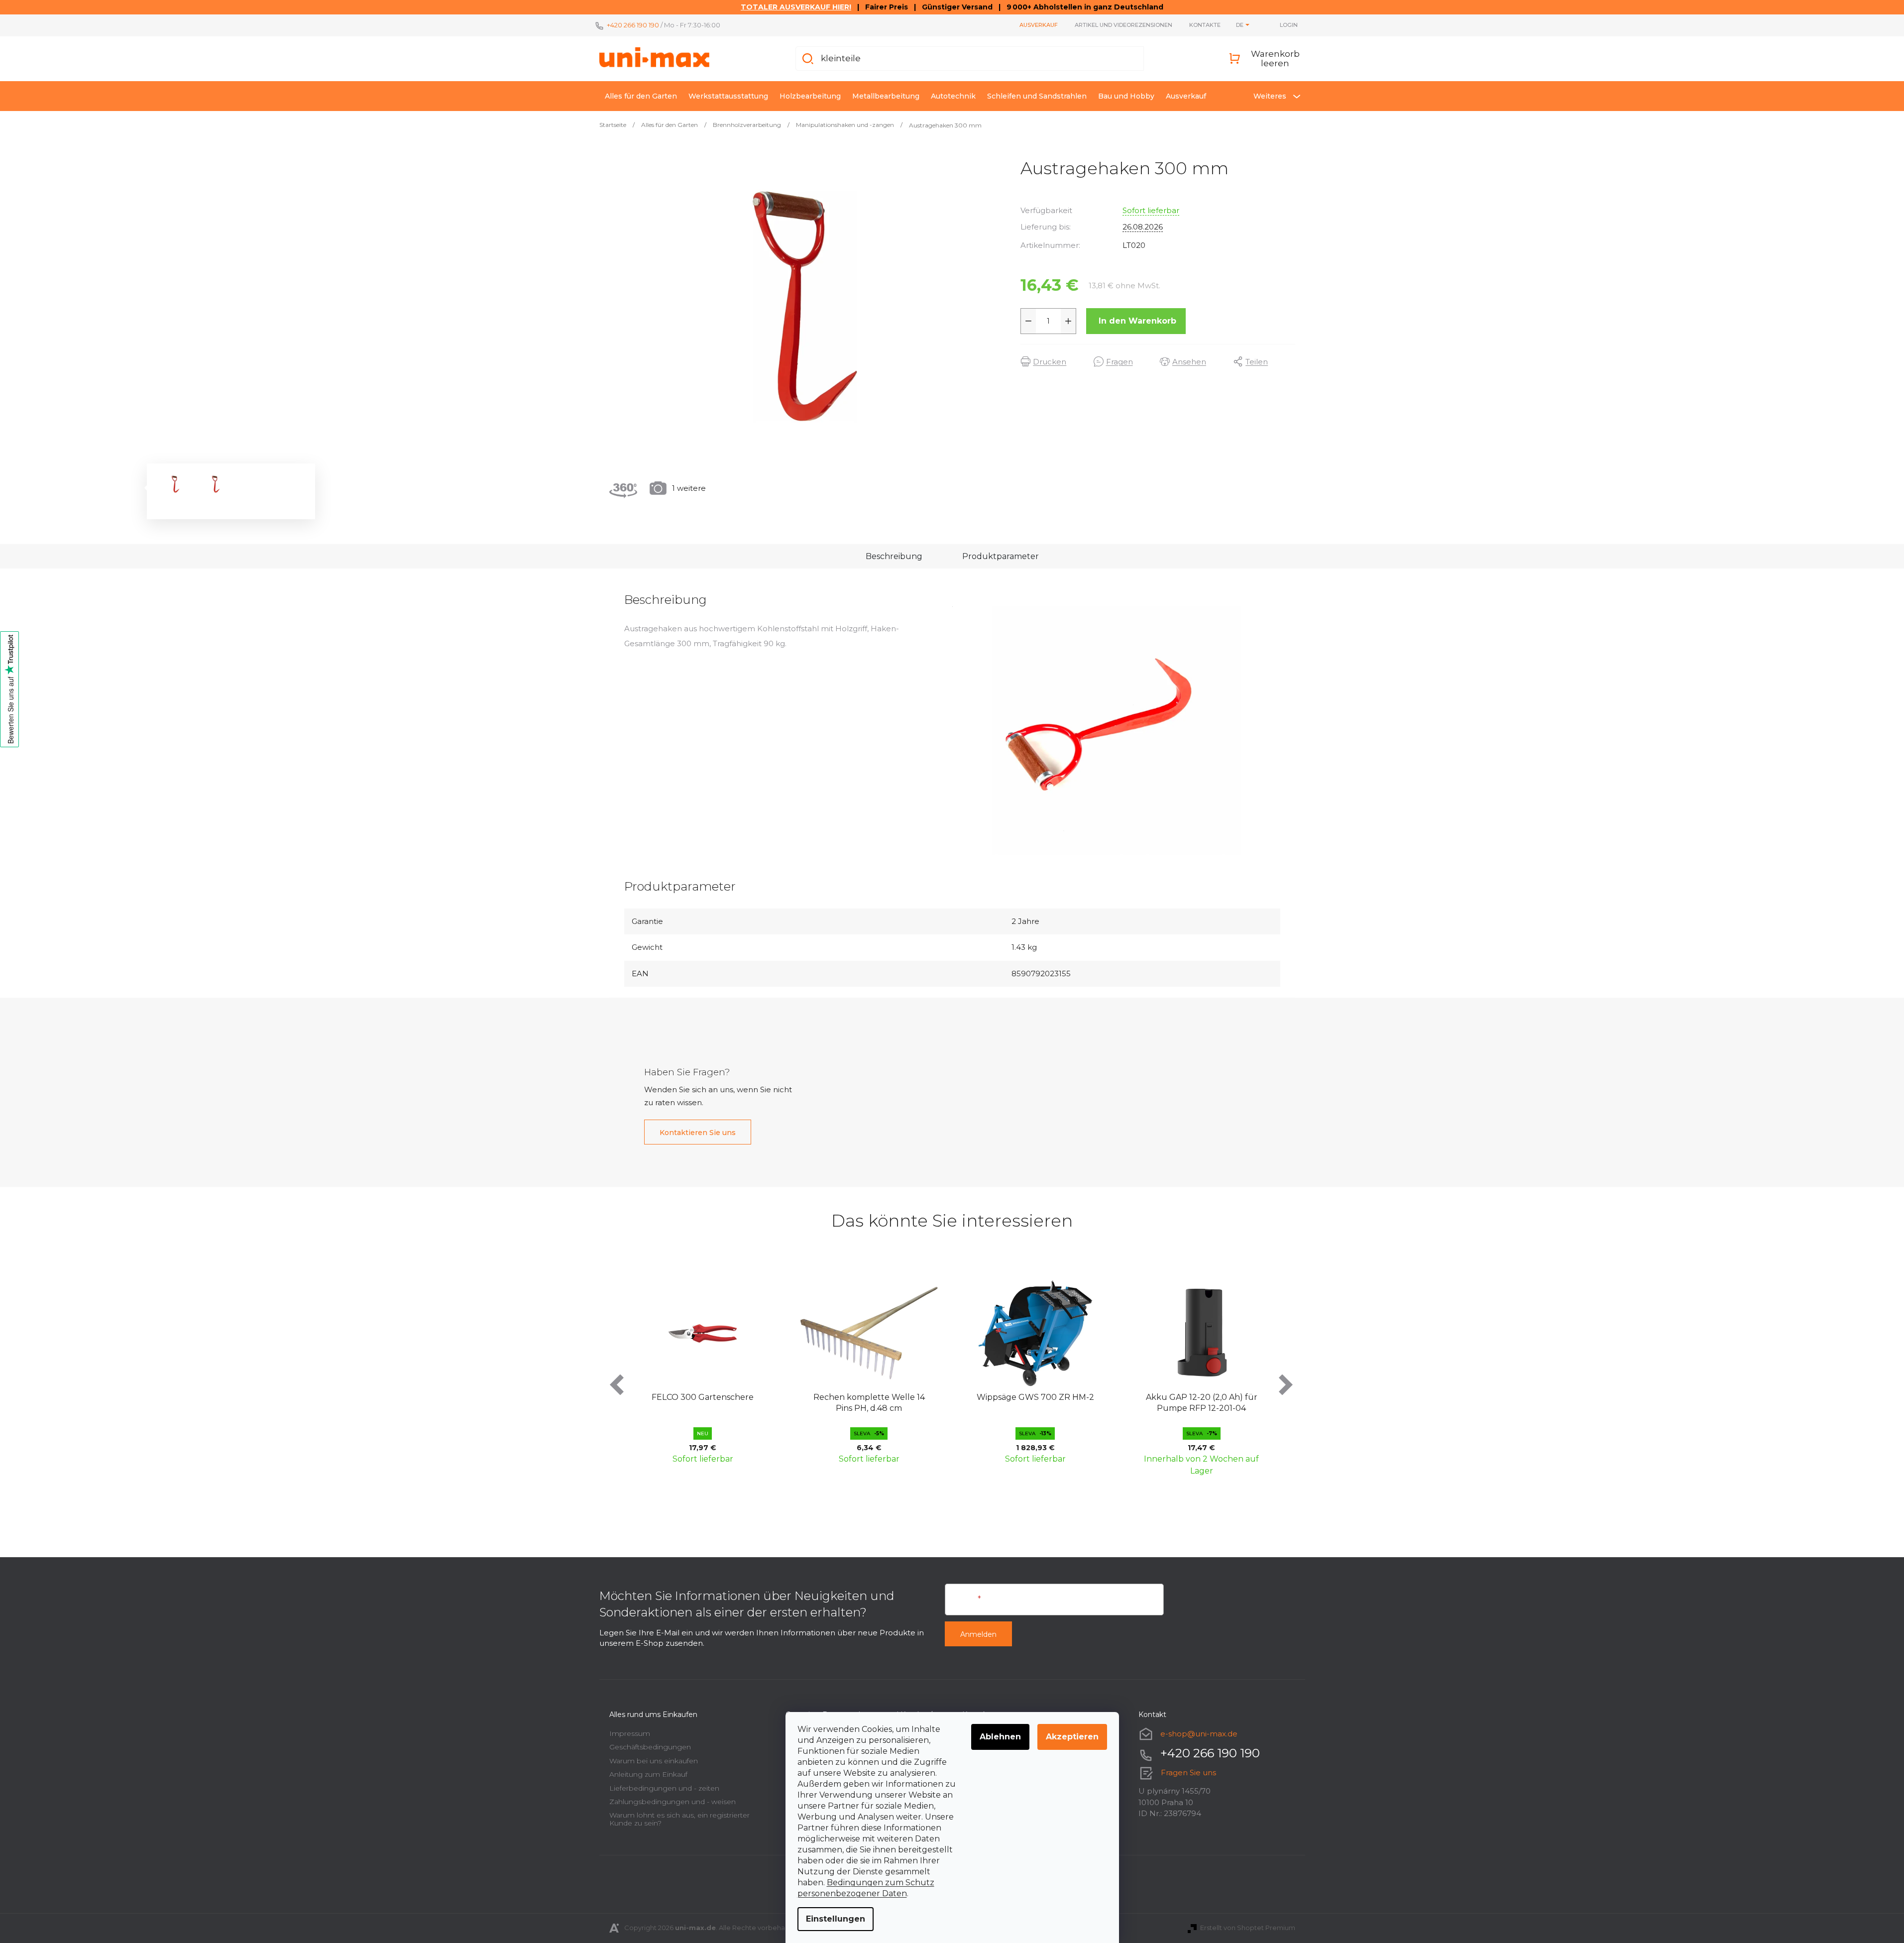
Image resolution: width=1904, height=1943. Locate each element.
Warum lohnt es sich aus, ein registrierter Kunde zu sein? (679, 1819)
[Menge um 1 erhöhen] (1068, 321)
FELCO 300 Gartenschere (703, 1397)
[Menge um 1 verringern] (1028, 321)
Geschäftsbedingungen (650, 1747)
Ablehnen (1000, 1737)
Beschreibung (894, 556)
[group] (703, 1376)
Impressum (630, 1733)
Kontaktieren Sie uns (698, 1133)
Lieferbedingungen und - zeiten (664, 1788)
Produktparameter (1001, 556)
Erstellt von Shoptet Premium (1248, 1928)
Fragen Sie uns (1188, 1772)
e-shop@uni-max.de (1199, 1734)
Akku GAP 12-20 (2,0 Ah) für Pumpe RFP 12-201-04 (1202, 1403)
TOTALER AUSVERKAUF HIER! (796, 7)
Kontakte (1205, 25)
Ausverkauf (1039, 25)
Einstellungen (836, 1919)
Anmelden (978, 1634)
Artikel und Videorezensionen (1123, 25)
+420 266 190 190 (633, 25)
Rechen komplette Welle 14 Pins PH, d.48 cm (869, 1403)
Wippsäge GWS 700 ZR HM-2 (1035, 1397)
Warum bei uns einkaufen (654, 1761)
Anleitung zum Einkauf (648, 1774)
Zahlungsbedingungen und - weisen (672, 1802)
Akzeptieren (1072, 1737)
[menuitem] (641, 96)
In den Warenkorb (1137, 321)
